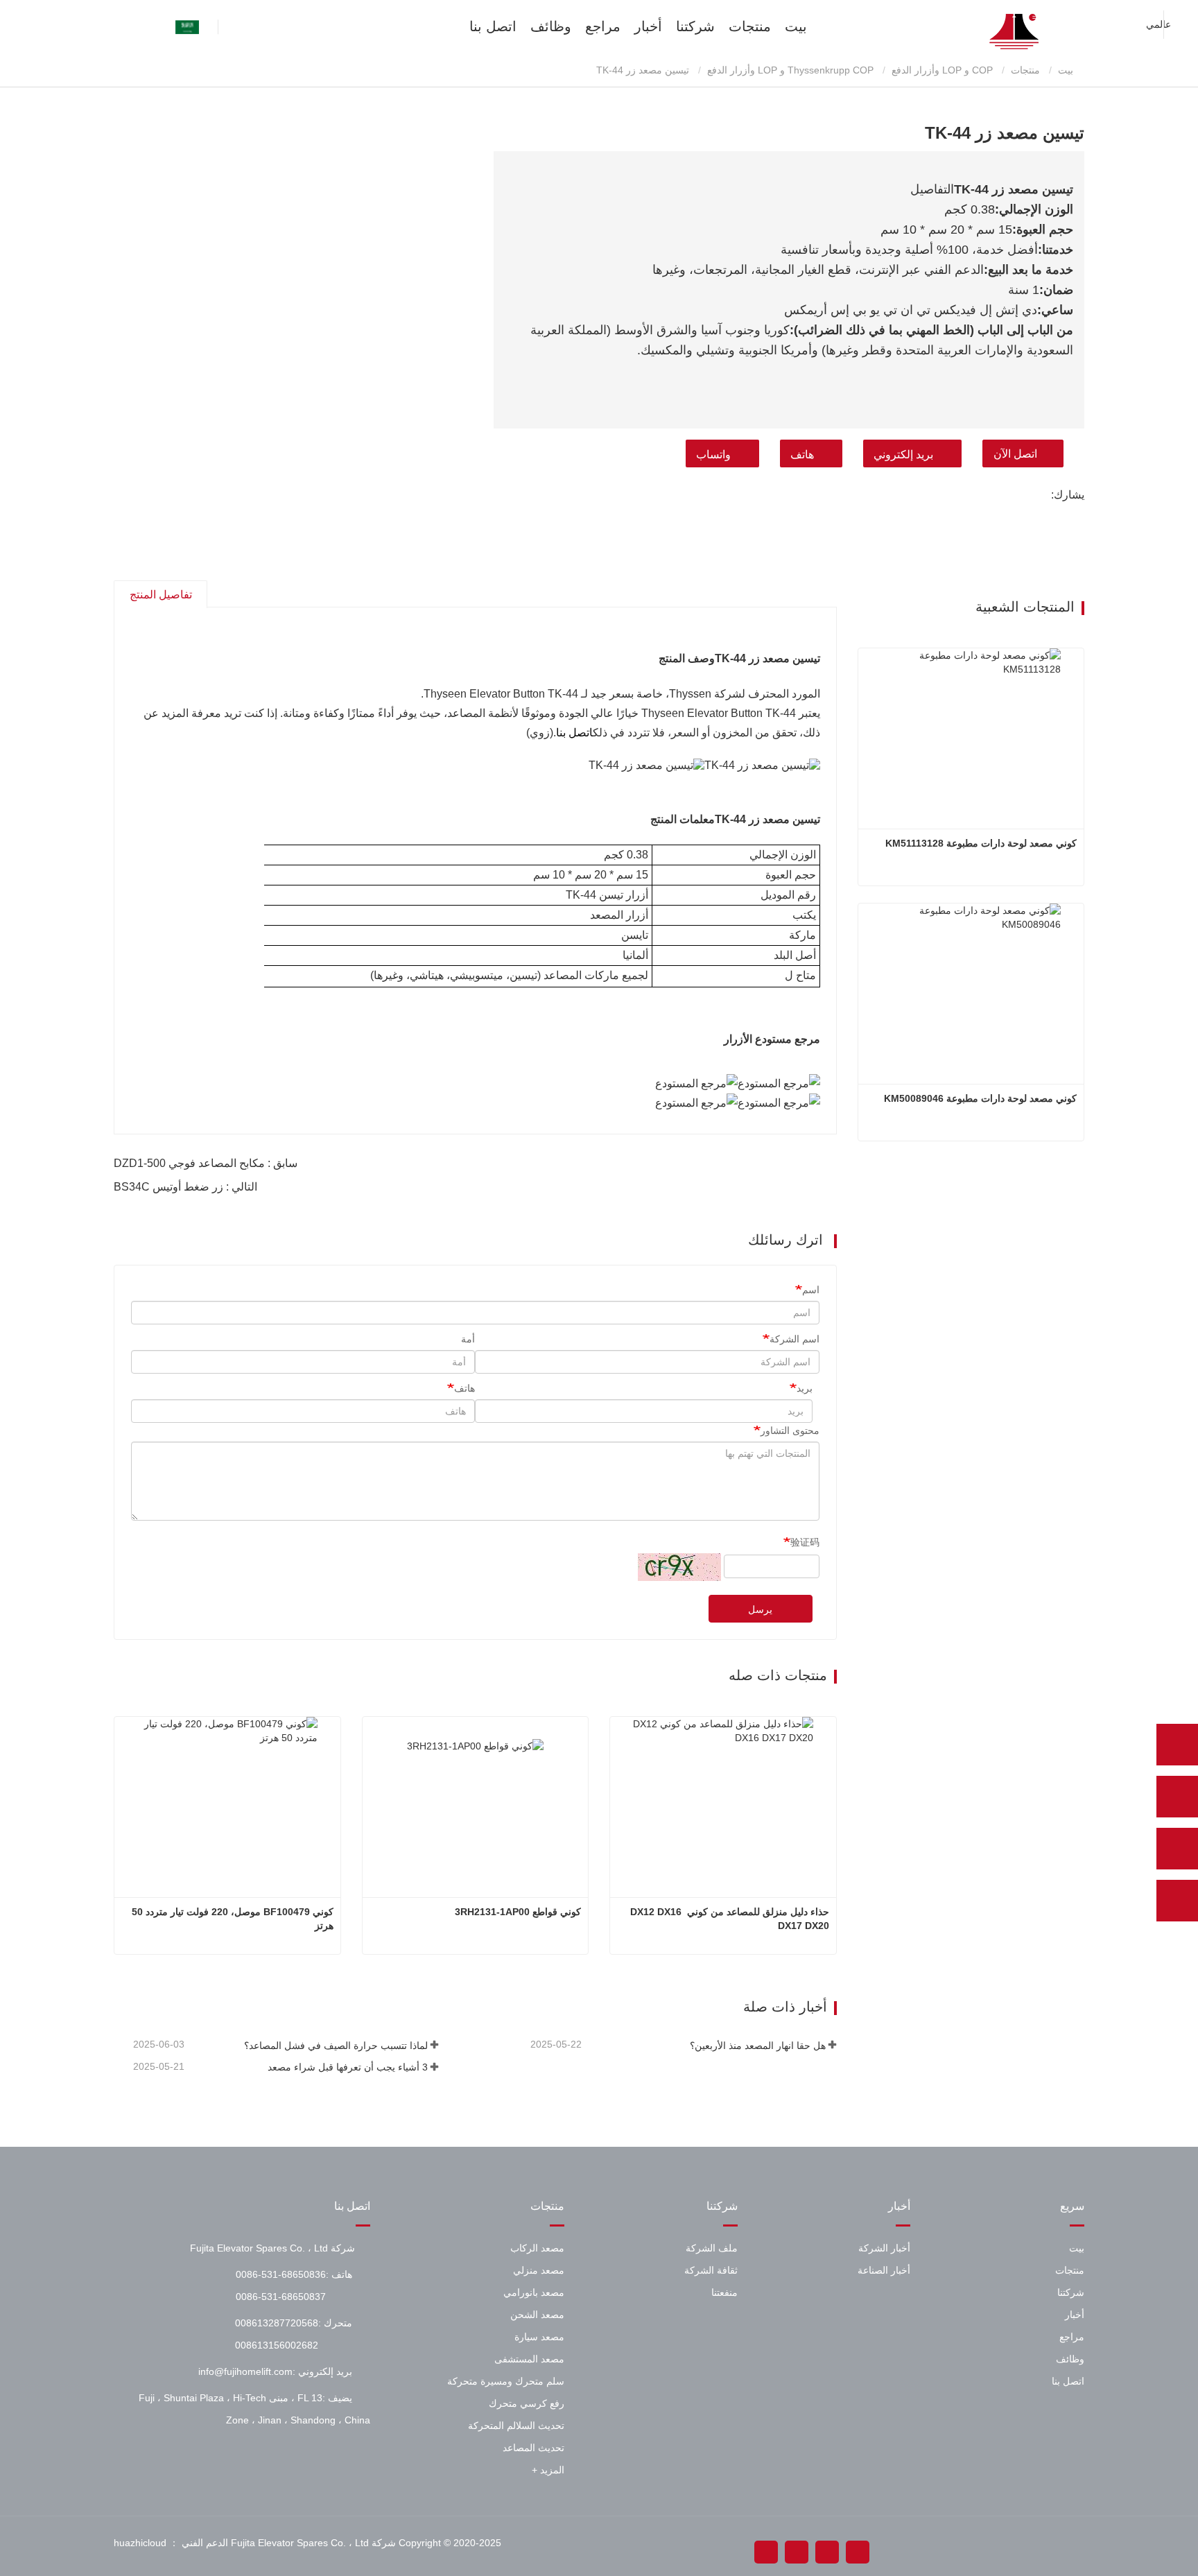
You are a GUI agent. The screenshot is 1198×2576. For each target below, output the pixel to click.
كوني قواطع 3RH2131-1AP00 (518, 1912)
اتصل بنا (493, 26)
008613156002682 (277, 2345)
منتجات (750, 26)
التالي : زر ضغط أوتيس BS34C (185, 1187)
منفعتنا (724, 2292)
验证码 (805, 1542)
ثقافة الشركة (711, 2270)
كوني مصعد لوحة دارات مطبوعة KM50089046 (980, 1098)
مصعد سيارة (539, 2337)
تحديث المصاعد (533, 2448)
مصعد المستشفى (529, 2359)
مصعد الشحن (537, 2315)
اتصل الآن (1015, 454)
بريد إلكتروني (903, 455)
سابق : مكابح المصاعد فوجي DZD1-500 (206, 1163)
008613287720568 (277, 2323)
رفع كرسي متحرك (527, 2403)
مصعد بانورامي (534, 2292)
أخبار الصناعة (884, 2270)
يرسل (760, 1609)
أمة (468, 1339)
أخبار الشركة (884, 2248)
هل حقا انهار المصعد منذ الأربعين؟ (757, 2046)
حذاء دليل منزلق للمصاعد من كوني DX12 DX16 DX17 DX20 (730, 1919)
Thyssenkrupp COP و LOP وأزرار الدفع (790, 70)
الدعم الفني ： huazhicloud (171, 2543)
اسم (811, 1290)
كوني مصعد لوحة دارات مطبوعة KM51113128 (981, 843)
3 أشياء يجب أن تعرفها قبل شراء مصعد (348, 2067)
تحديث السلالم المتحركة (516, 2426)
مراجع (603, 26)
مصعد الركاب (537, 2248)
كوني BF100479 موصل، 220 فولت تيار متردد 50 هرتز (231, 1919)
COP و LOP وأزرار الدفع (942, 70)
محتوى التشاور (790, 1430)
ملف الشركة (712, 2248)
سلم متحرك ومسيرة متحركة (506, 2381)
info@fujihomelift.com (245, 2371)
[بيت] (1015, 32)
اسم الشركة (795, 1339)
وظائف (551, 26)
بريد (805, 1388)
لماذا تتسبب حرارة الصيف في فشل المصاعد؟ (336, 2046)
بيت (796, 26)
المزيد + (548, 2470)
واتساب (713, 455)
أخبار (648, 26)
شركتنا (695, 26)
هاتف (802, 455)
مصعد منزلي (539, 2270)
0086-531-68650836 (281, 2274)
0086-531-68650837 (281, 2297)
